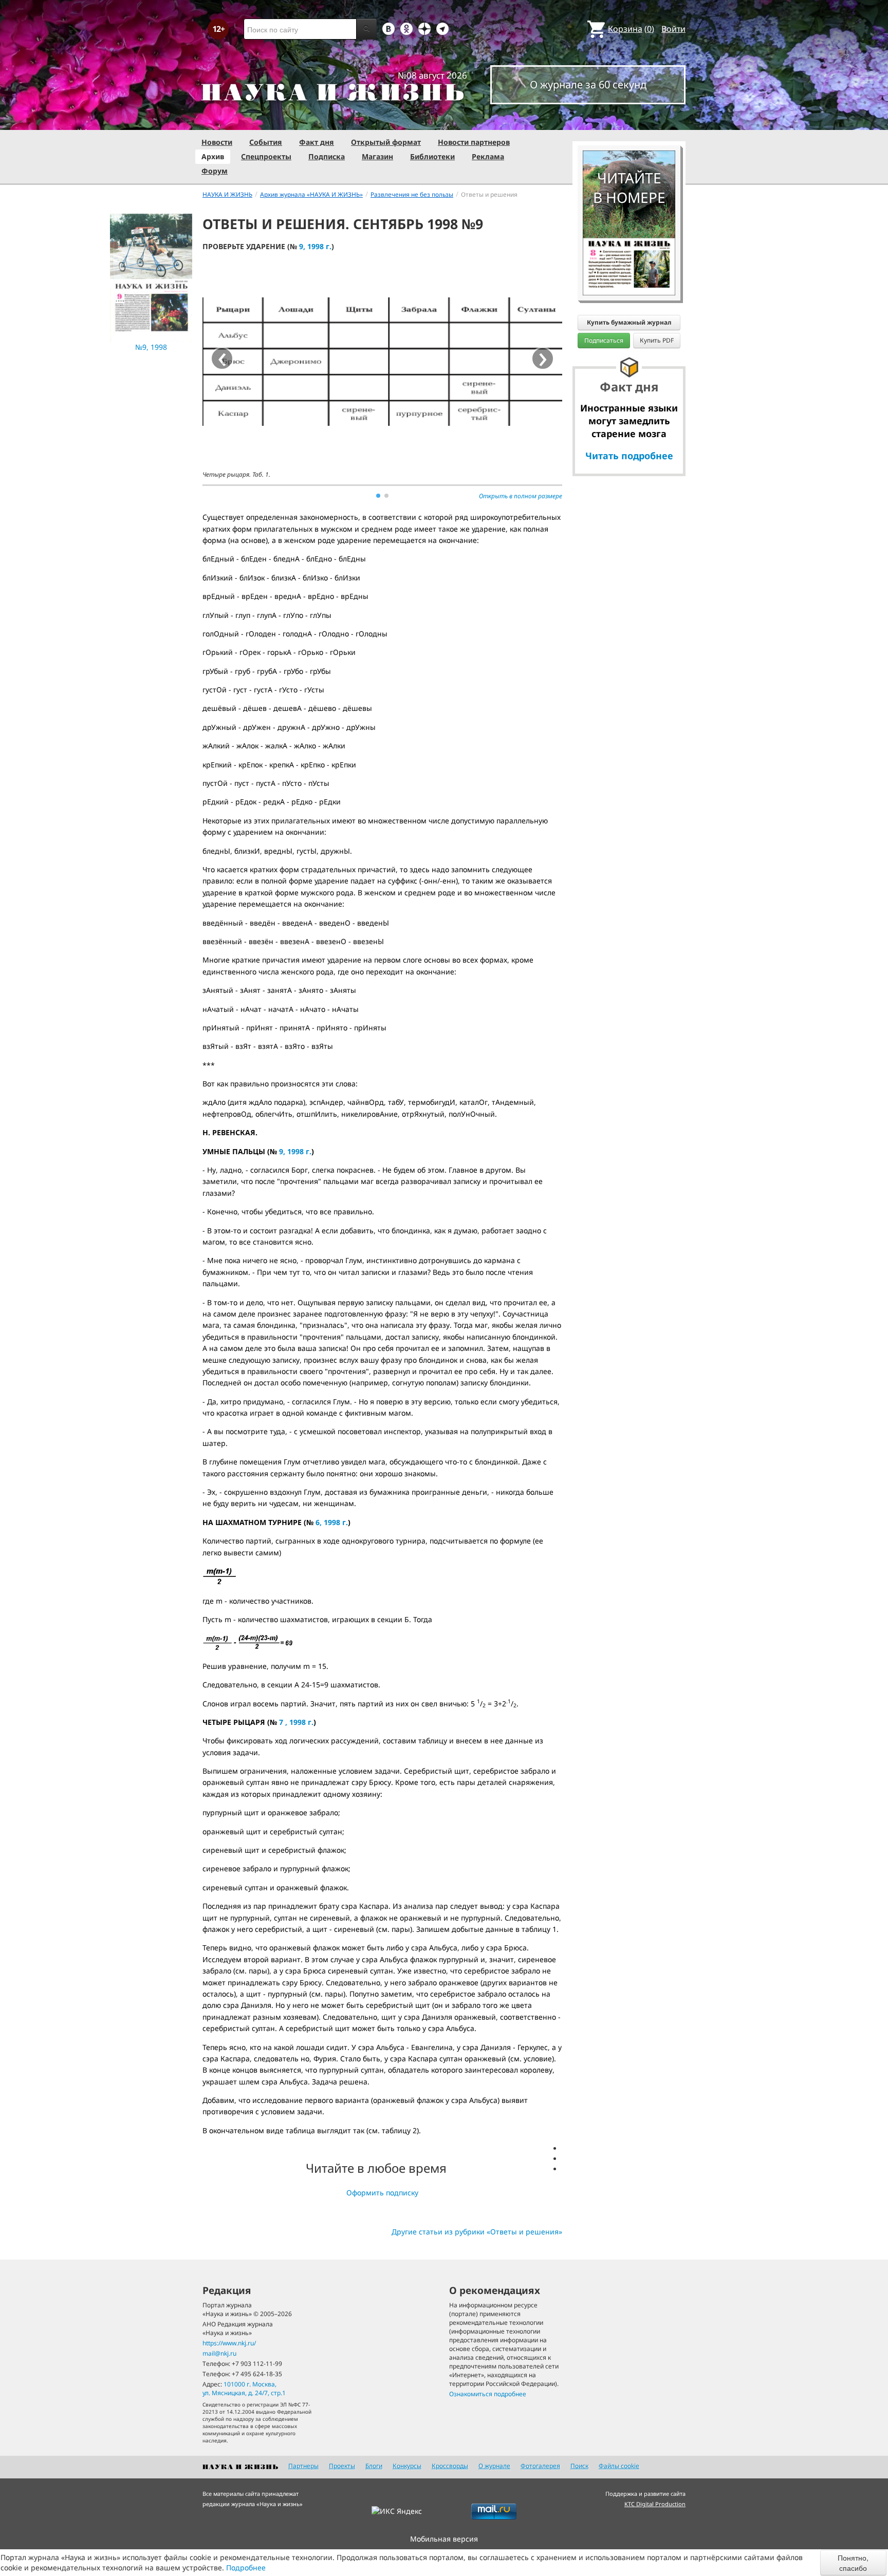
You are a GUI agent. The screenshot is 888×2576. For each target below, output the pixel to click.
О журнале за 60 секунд (588, 84)
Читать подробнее (629, 456)
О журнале (494, 2466)
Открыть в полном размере (521, 496)
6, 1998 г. (332, 1522)
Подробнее (246, 2568)
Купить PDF (657, 340)
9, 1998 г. (315, 246)
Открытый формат (386, 142)
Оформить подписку (382, 2193)
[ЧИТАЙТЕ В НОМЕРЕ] (629, 121)
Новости (217, 142)
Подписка (327, 156)
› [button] (543, 359)
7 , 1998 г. (296, 1722)
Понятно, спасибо (853, 2563)
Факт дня (317, 142)
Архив (213, 156)
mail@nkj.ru (219, 2353)
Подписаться (604, 340)
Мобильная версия (444, 2539)
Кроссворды (450, 2466)
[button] (378, 496)
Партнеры (303, 2466)
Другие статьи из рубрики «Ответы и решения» (477, 2232)
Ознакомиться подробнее (488, 2394)
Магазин (377, 156)
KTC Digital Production (655, 2504)
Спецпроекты (266, 156)
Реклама (488, 156)
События (266, 142)
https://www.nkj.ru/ (229, 2343)
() (631, 29)
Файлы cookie (619, 2466)
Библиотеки (432, 156)
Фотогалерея (540, 2466)
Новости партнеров (474, 142)
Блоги (374, 2466)
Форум (215, 171)
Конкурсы (407, 2466)
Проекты (342, 2466)
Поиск (579, 2466)
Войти (673, 29)
